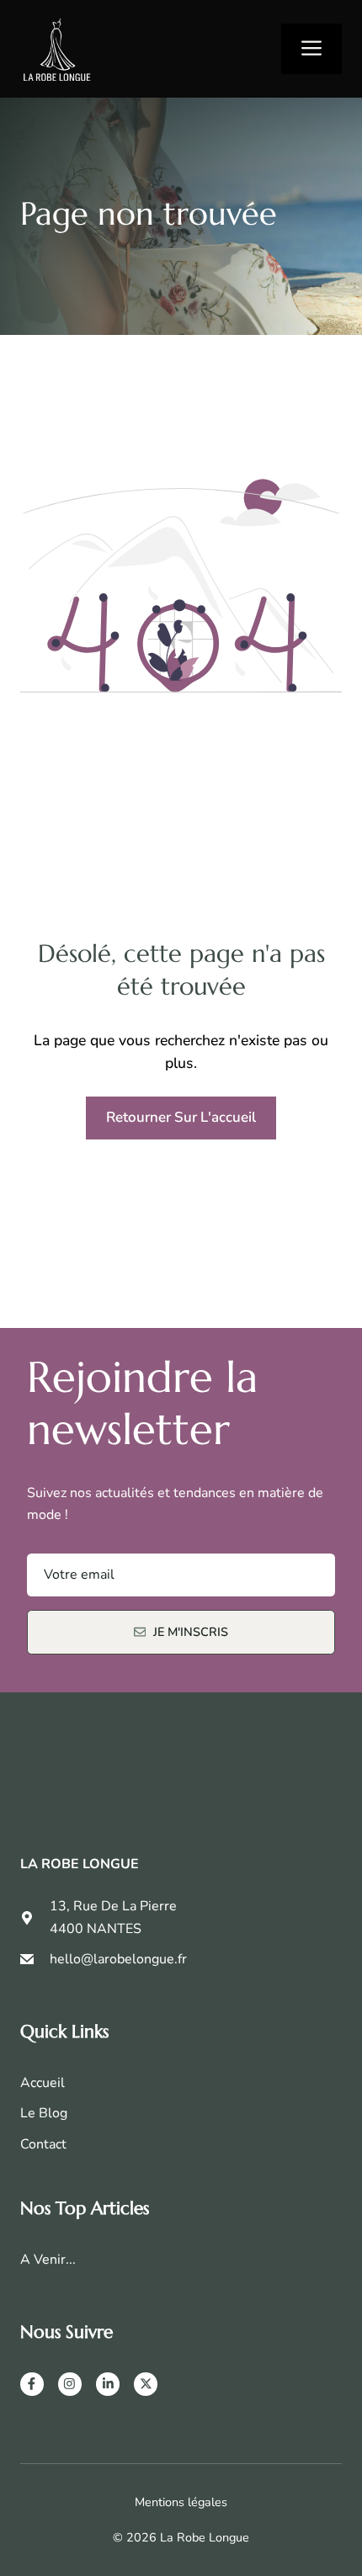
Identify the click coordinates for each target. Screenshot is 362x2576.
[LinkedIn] (108, 2384)
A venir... (48, 2260)
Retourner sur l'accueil (181, 1117)
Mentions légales (181, 2502)
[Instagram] (70, 2384)
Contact (43, 2144)
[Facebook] (32, 2384)
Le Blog (44, 2113)
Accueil (43, 2083)
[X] (146, 2384)
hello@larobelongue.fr (118, 1959)
